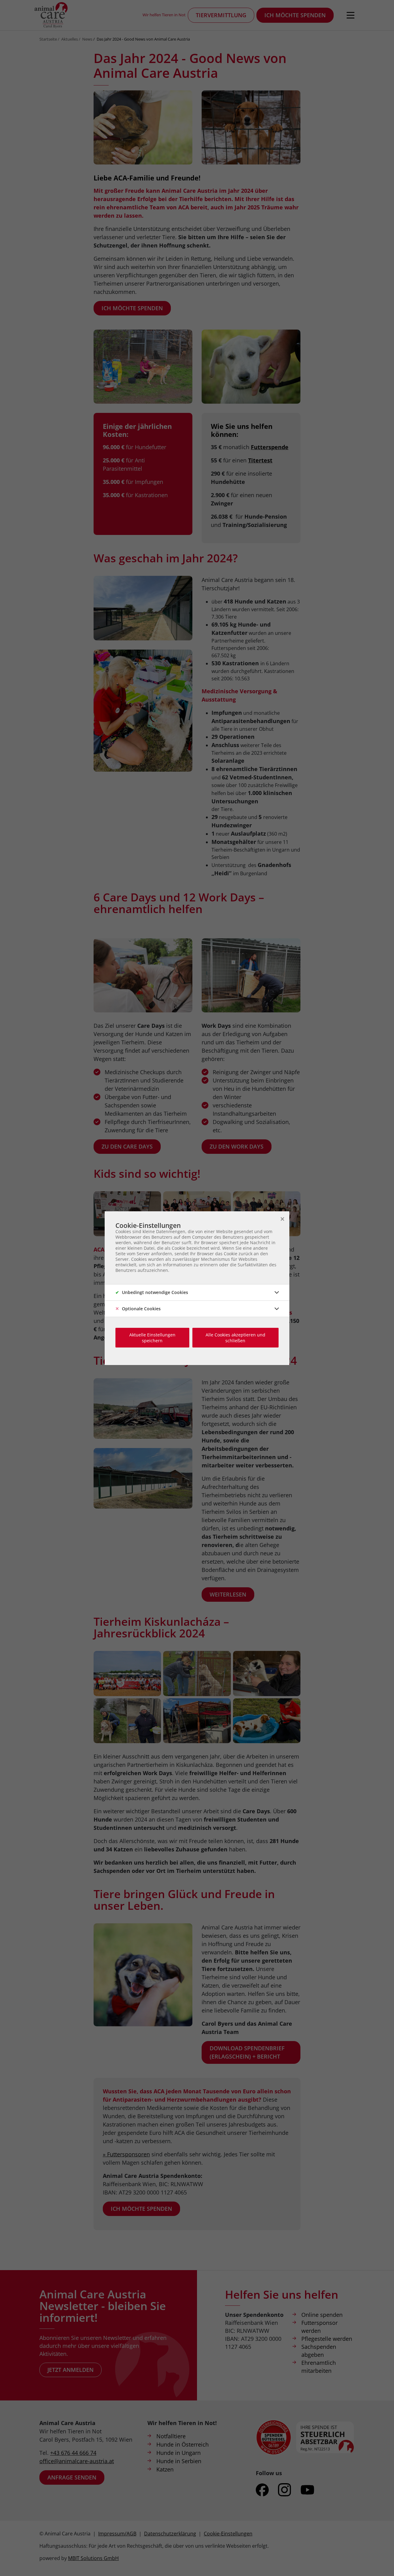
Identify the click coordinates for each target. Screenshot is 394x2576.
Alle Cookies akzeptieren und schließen (235, 1338)
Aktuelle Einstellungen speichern (152, 1338)
